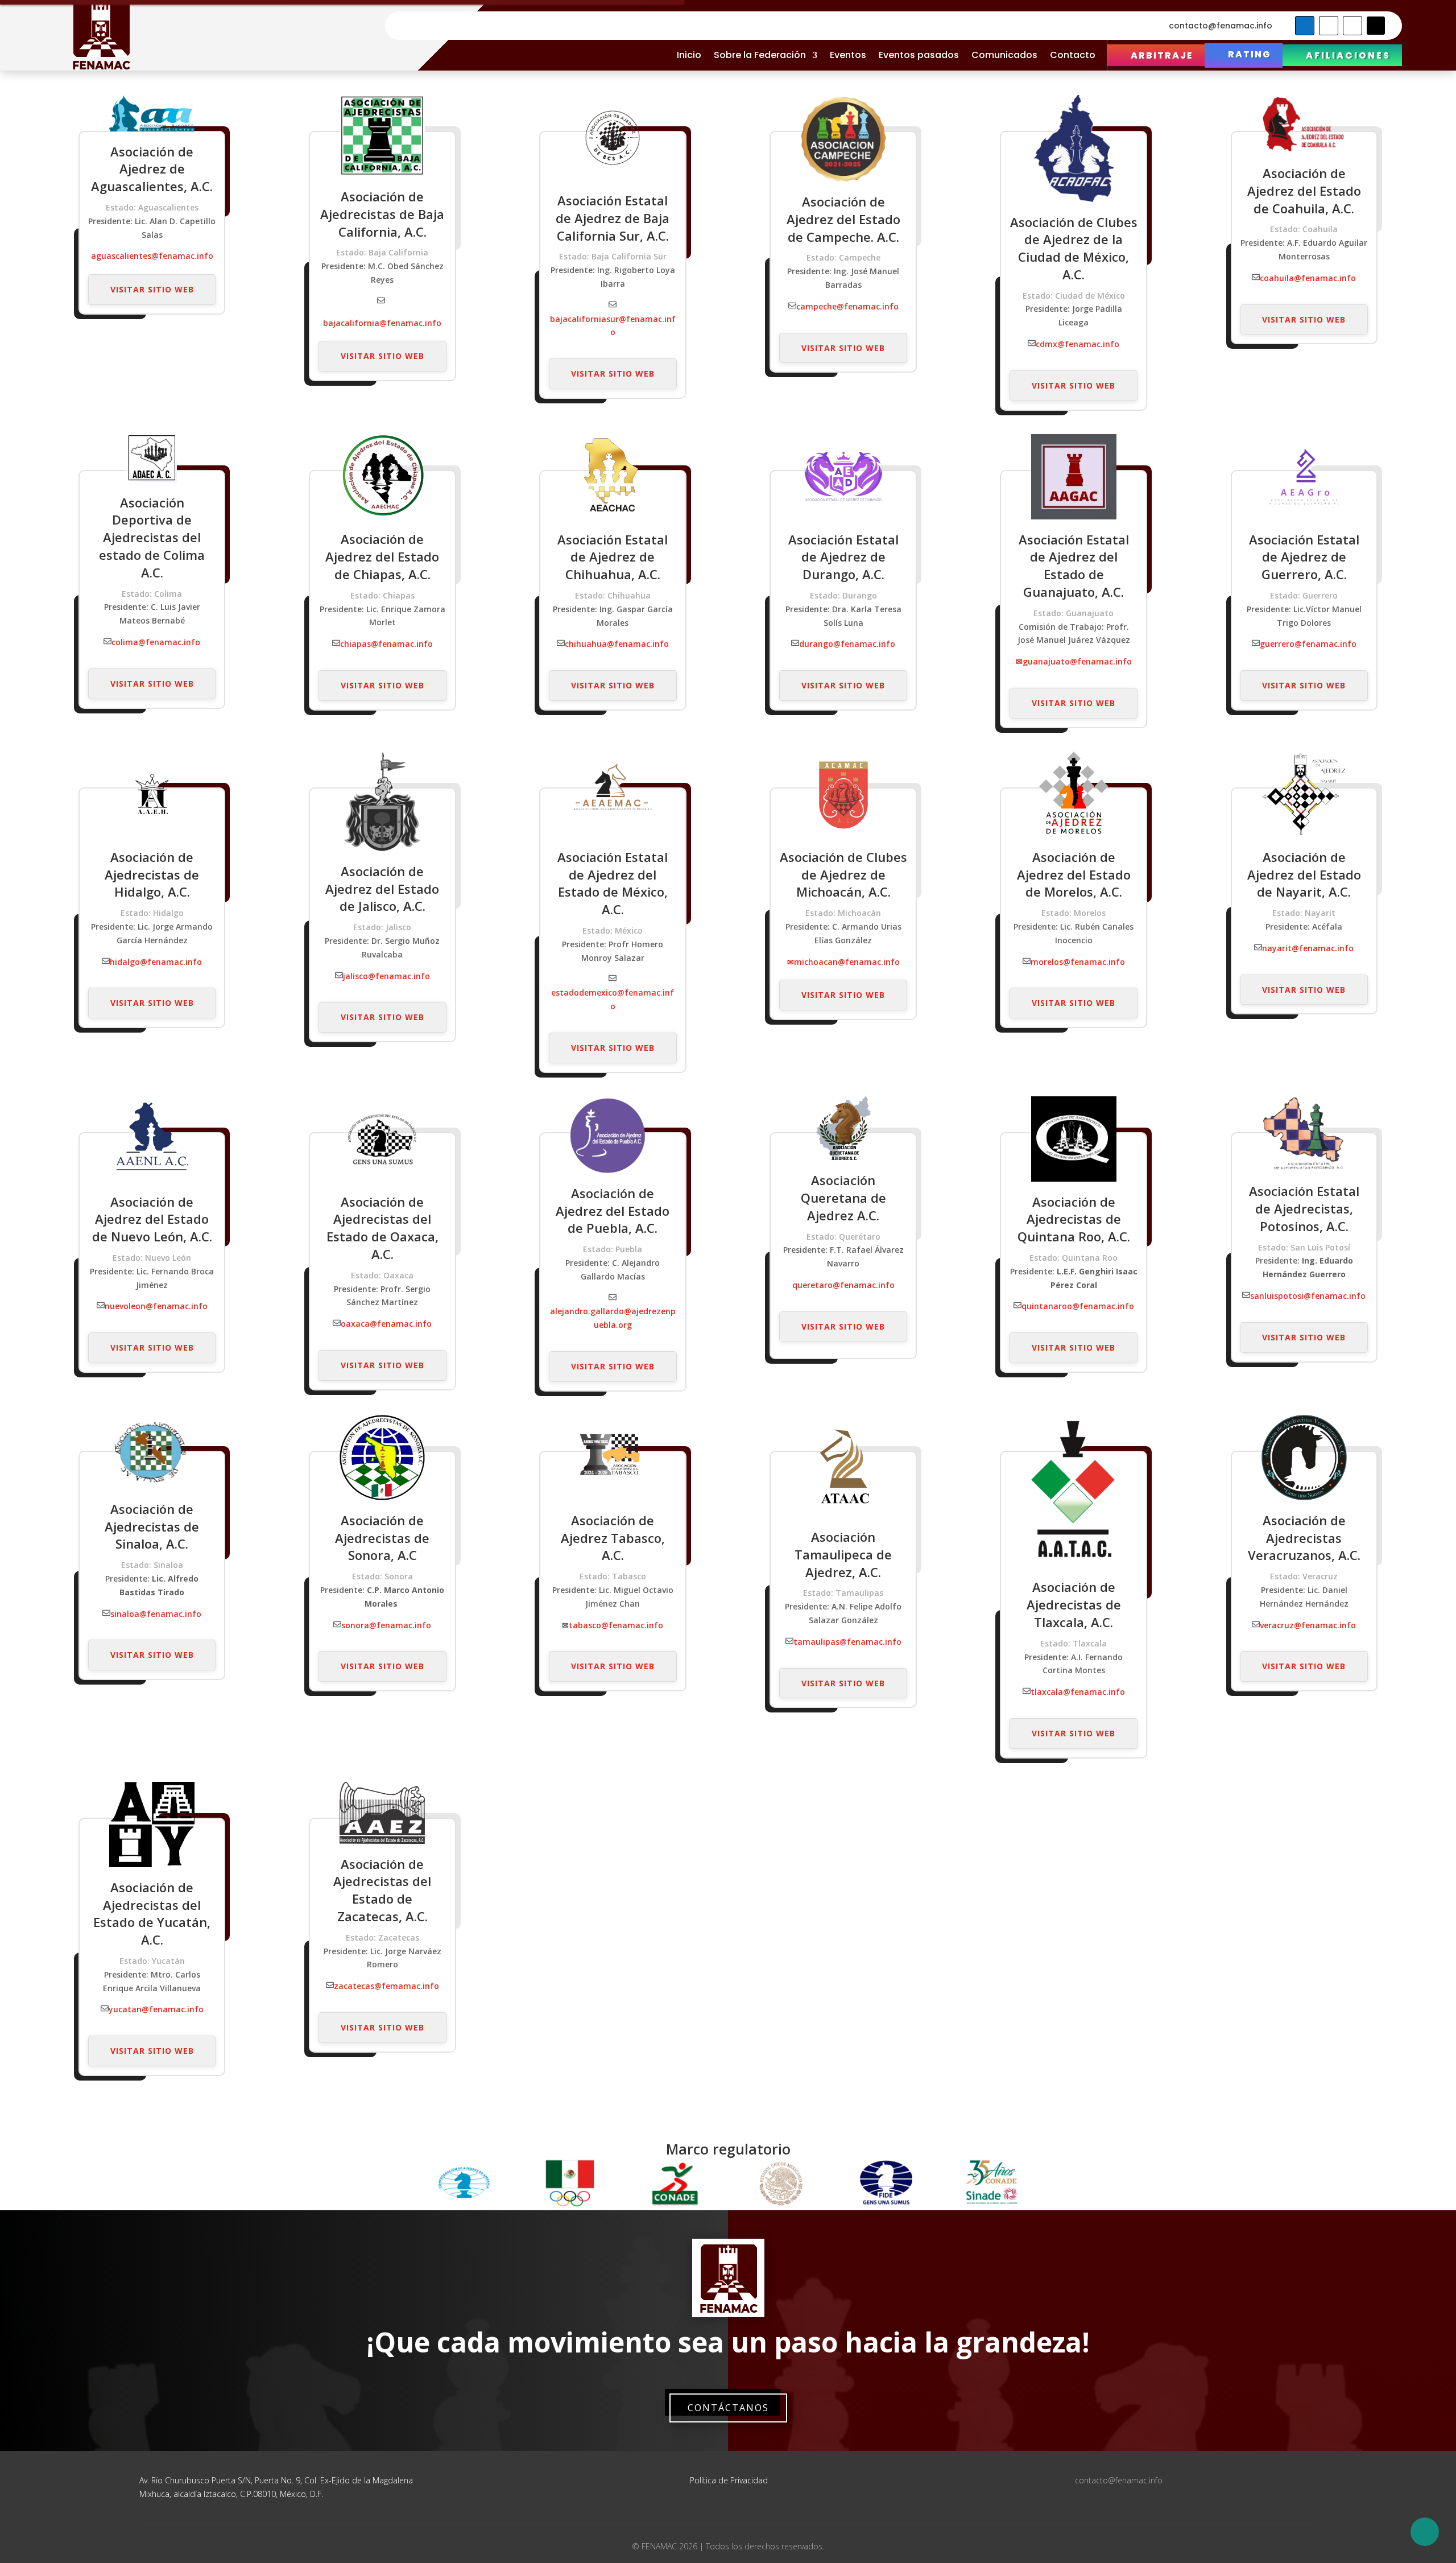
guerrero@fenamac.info (1308, 644)
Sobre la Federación (760, 55)
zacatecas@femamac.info (386, 1986)
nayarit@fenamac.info (1308, 948)
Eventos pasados (919, 55)
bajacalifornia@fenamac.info (382, 323)
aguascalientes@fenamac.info (152, 256)
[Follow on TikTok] (1376, 26)
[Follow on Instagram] (1352, 26)
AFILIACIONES (1348, 55)
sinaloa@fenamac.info (156, 1614)
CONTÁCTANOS (728, 2408)
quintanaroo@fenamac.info (1078, 1306)
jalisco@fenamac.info (386, 976)
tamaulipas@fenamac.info (847, 1642)
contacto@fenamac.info (1221, 26)
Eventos (848, 55)
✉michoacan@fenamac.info (843, 962)
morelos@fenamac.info (1078, 962)
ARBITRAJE (1162, 55)
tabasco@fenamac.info (616, 1625)
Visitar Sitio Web (152, 289)
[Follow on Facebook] (1305, 26)
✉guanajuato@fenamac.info (1074, 661)
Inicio (689, 55)
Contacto (1073, 55)
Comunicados (1004, 55)
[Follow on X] (1329, 26)
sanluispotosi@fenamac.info (1308, 1296)
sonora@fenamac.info (386, 1625)
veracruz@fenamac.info (1308, 1625)
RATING (1250, 54)
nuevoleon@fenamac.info (156, 1306)
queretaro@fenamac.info (843, 1285)
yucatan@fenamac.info (156, 2009)
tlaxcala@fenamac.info (1078, 1692)
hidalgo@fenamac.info (156, 962)
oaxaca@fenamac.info (386, 1324)
